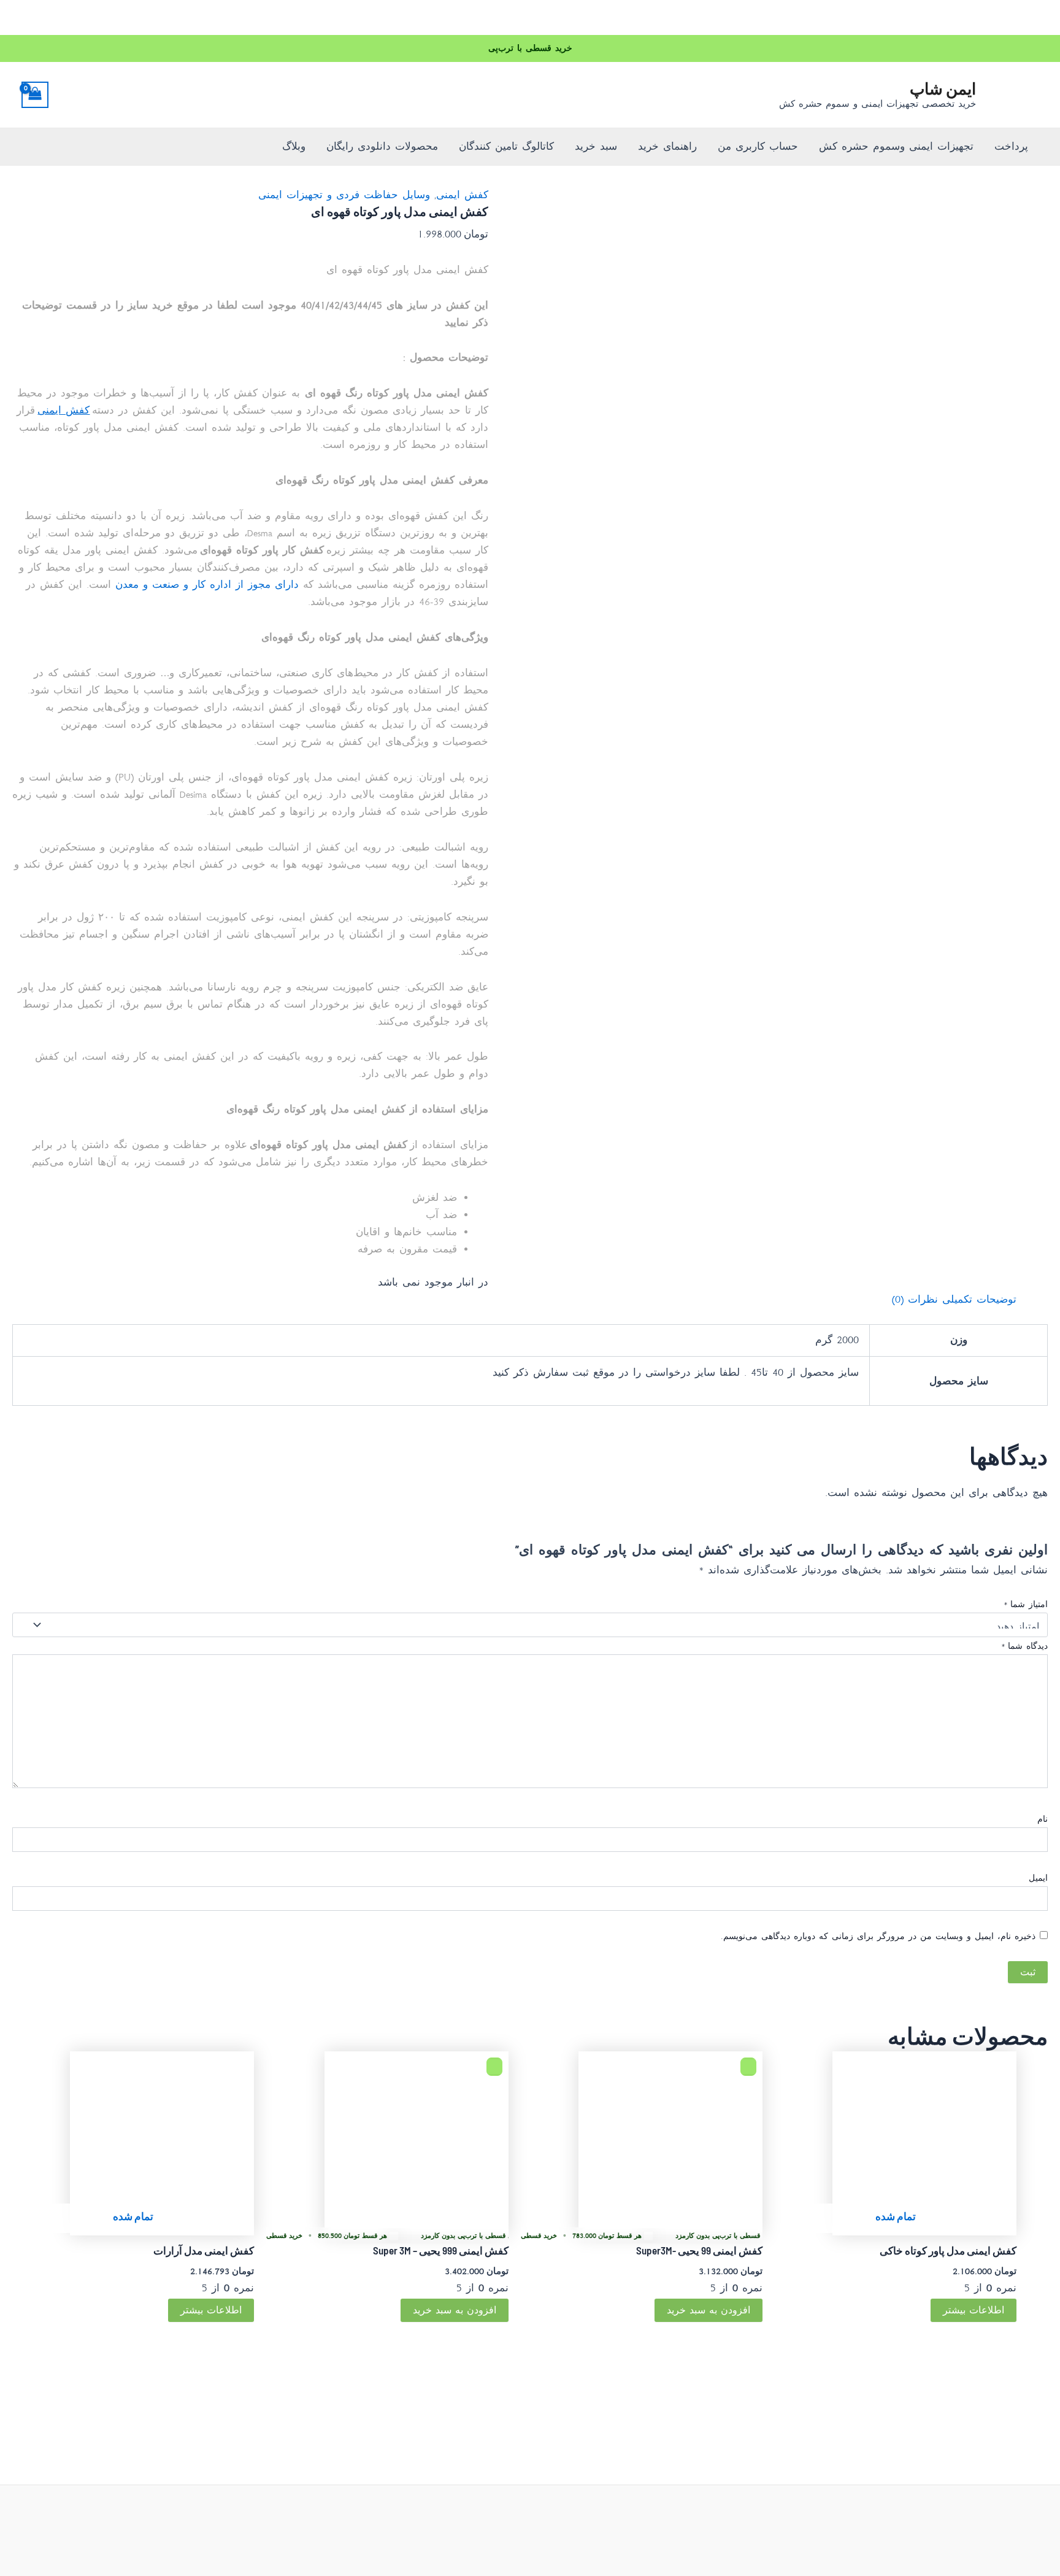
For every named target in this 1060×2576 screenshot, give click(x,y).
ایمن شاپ (943, 88)
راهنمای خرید (667, 146)
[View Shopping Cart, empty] (35, 95)
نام (1043, 1819)
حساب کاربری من (758, 146)
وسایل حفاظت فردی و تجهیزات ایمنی (344, 195)
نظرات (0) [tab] (915, 1299)
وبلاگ (294, 146)
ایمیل (1038, 1878)
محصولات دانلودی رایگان (382, 146)
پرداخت (1011, 146)
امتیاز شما (1026, 1604)
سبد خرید (596, 146)
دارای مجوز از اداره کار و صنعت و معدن (207, 584)
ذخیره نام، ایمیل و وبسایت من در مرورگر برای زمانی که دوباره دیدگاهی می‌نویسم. (878, 1936)
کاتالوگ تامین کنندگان (506, 146)
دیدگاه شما (1024, 1646)
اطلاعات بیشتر (974, 2310)
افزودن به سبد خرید (709, 2310)
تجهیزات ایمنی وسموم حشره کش (896, 146)
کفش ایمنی (462, 195)
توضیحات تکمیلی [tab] (979, 1299)
